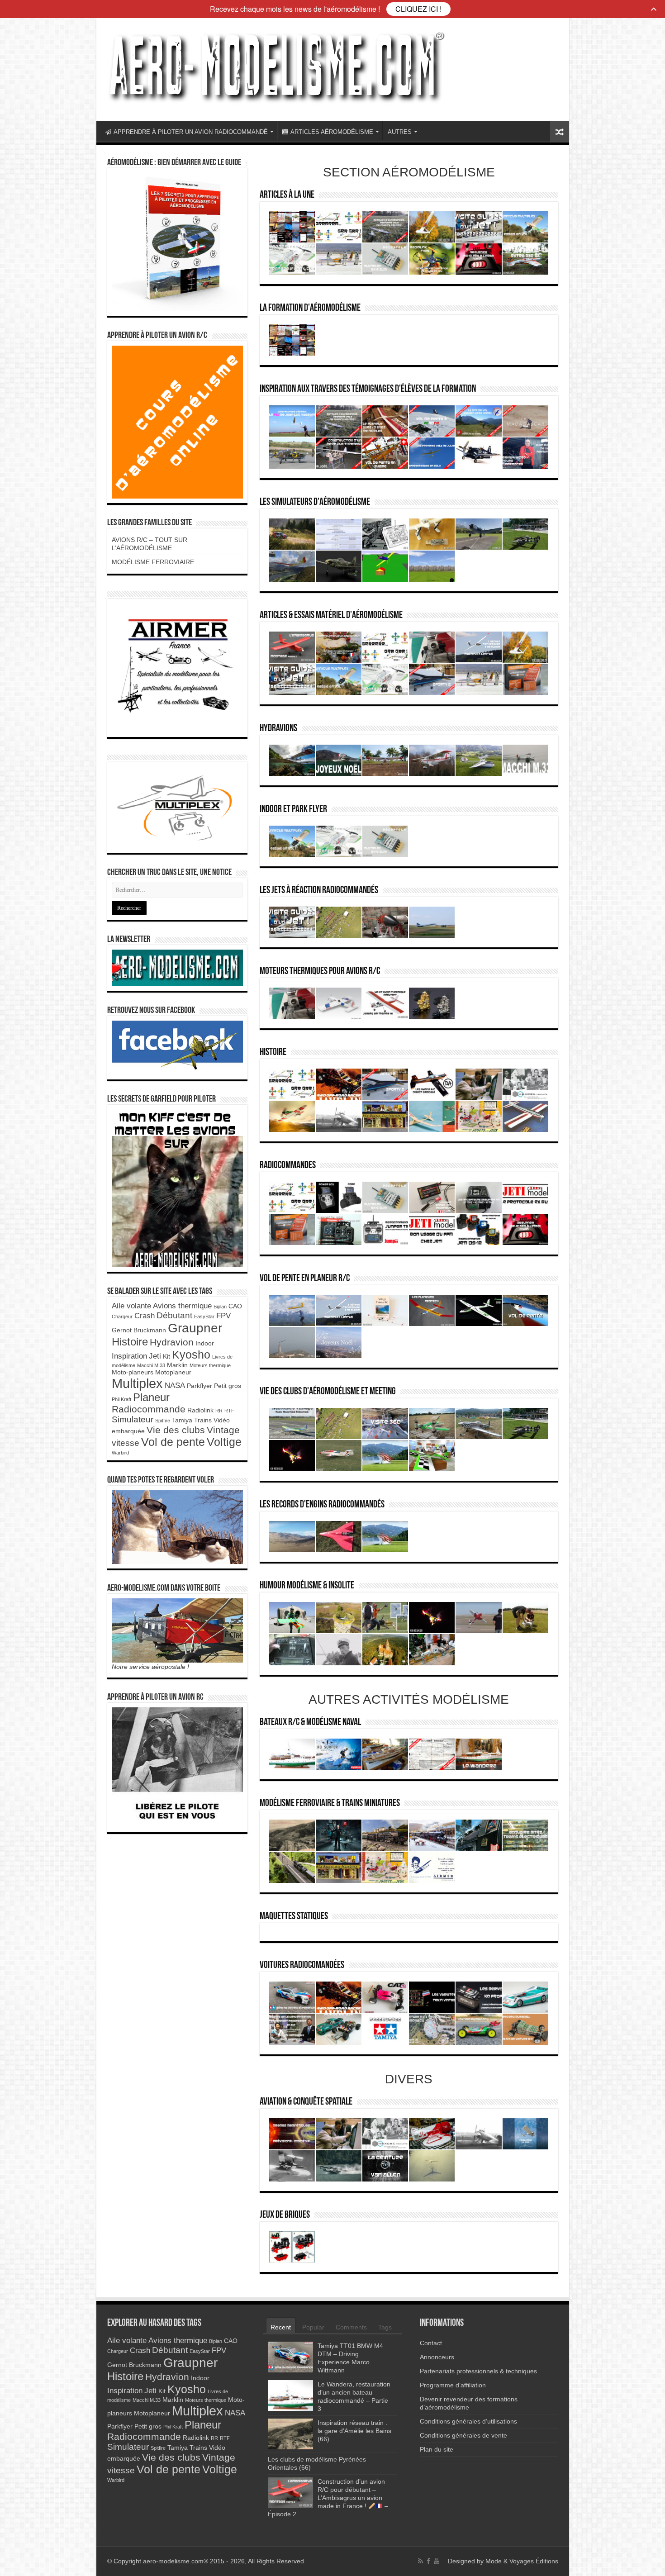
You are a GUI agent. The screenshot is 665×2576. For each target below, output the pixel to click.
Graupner (195, 1328)
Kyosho (191, 1355)
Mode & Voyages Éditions (522, 2561)
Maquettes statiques (294, 1917)
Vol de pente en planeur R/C (305, 1279)
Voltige (224, 1442)
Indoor (205, 1343)
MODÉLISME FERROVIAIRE (153, 562)
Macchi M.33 (151, 1365)
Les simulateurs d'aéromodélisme (315, 502)
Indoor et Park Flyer (293, 810)
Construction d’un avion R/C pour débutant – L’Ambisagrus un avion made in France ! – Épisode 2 (328, 2498)
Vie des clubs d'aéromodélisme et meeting (328, 1392)
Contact (431, 2343)
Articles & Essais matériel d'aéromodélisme (331, 615)
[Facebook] (428, 2561)
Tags (385, 2327)
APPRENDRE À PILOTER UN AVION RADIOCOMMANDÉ (191, 132)
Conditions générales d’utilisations (468, 2421)
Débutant (174, 1315)
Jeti (155, 1356)
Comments (351, 2327)
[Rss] (420, 2561)
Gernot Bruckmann (139, 1330)
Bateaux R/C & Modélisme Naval (310, 1723)
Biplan (220, 1307)
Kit (166, 1356)
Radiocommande (149, 1409)
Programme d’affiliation (453, 2385)
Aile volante (131, 1306)
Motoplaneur (173, 1372)
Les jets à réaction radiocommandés (319, 891)
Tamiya (182, 1420)
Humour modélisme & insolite (307, 1586)
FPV (223, 1316)
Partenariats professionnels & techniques (478, 2371)
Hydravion (172, 1342)
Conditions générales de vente (463, 2435)
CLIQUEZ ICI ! (418, 9)
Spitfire (163, 1421)
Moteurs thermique (210, 1365)
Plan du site (437, 2449)
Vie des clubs (176, 1430)
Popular (313, 2327)
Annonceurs (437, 2357)
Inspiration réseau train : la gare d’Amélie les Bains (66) (354, 2431)
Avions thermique (182, 1306)
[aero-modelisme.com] (275, 67)
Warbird (120, 1453)
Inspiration (129, 1356)
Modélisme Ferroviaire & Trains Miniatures (330, 1804)
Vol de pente (173, 1442)
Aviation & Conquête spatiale (306, 2102)
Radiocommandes (288, 1166)
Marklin (177, 1365)
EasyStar (204, 1317)
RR (219, 1411)
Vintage (223, 1430)
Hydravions (278, 729)
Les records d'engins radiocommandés (322, 1505)
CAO (235, 1306)
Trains (203, 1420)
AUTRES (400, 132)
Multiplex (137, 1383)
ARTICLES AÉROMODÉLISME (332, 132)
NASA (175, 1385)
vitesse (126, 1443)
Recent (281, 2327)
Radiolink (200, 1410)
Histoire (273, 1053)
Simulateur (133, 1419)
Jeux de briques (285, 2215)
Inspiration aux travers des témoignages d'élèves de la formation (368, 389)
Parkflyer (199, 1386)
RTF (229, 1411)
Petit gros (228, 1386)
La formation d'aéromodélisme (310, 308)
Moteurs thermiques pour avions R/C (320, 972)
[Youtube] (437, 2561)
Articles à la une (287, 195)
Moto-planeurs (133, 1372)
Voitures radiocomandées (302, 1965)
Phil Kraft (121, 1399)
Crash (145, 1316)
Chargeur (122, 1317)
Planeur (151, 1397)
